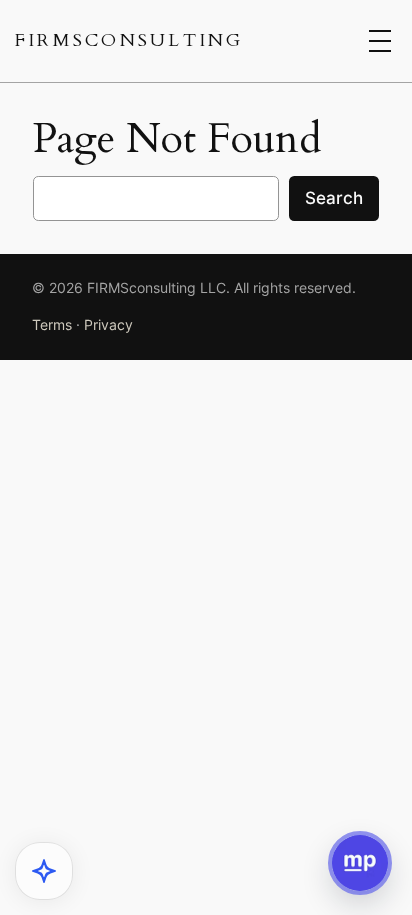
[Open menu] (380, 41)
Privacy (108, 325)
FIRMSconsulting (129, 40)
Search (334, 198)
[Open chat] (360, 863)
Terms (52, 325)
